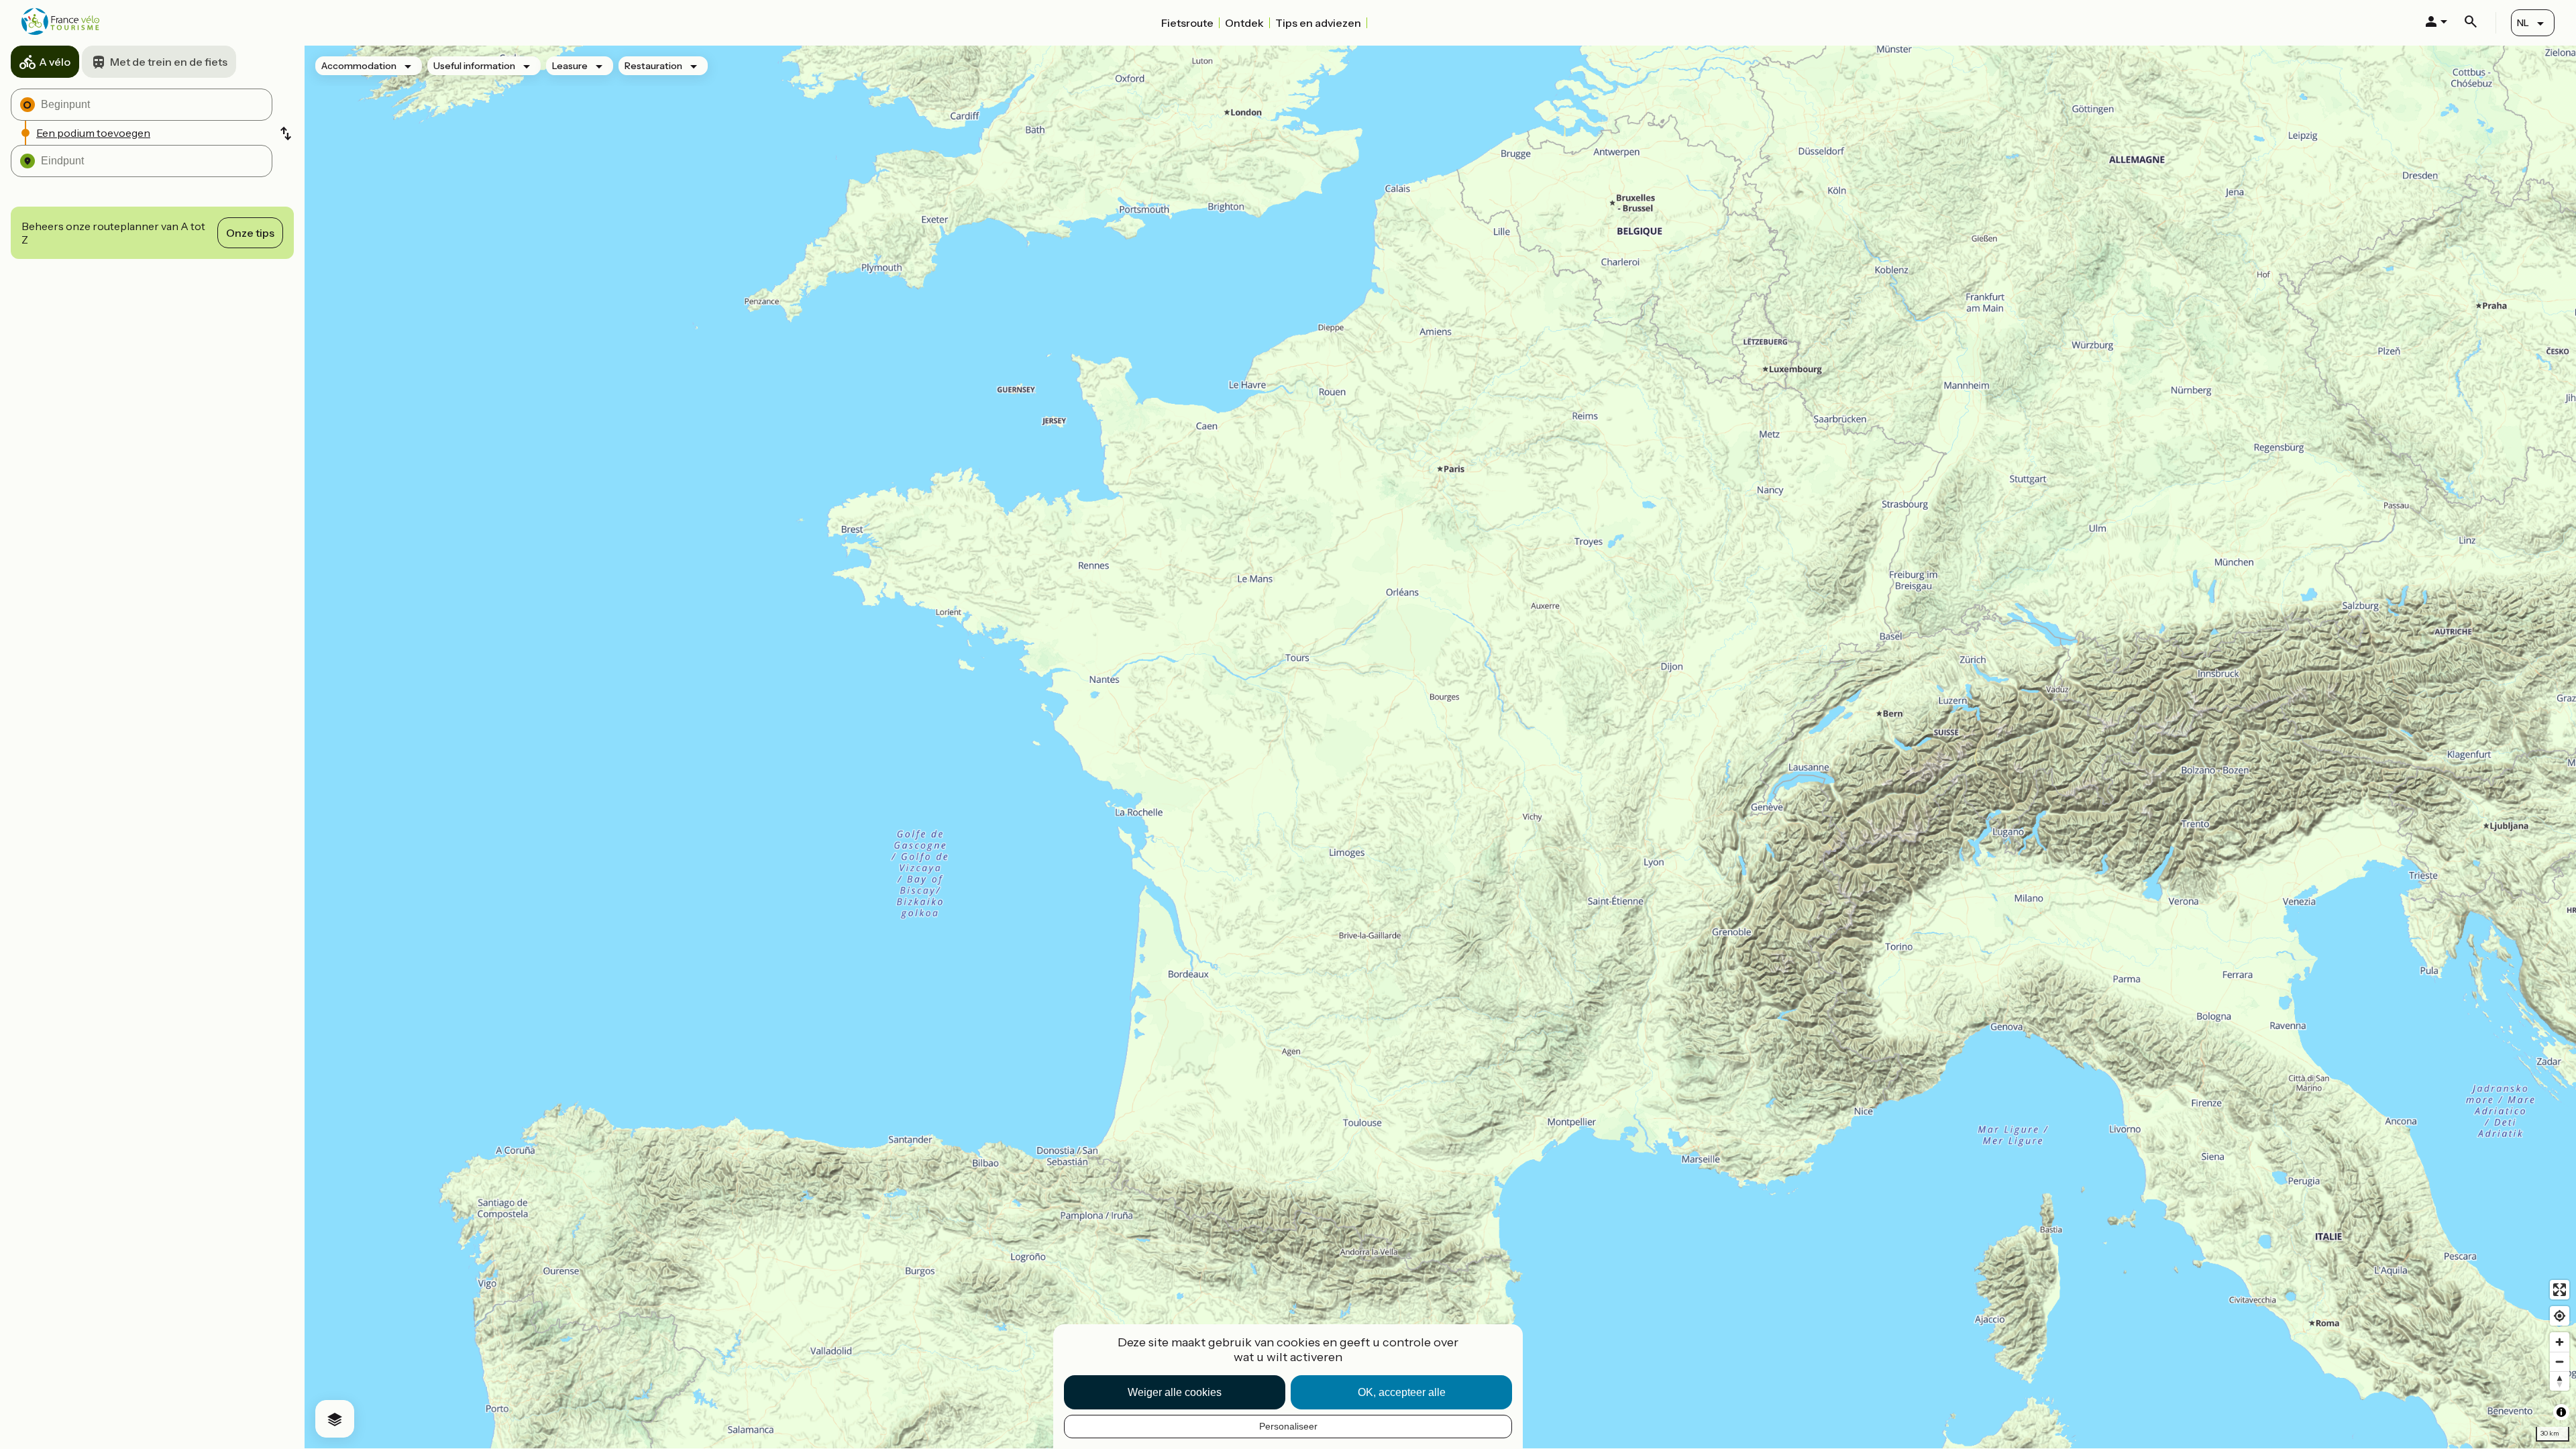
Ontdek (1244, 23)
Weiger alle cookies (1175, 1392)
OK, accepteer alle (1402, 1392)
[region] (1440, 747)
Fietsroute (1187, 23)
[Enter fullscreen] (2560, 1290)
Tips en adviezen (1318, 23)
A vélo (55, 62)
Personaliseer (1288, 1426)
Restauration (653, 66)
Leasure (570, 66)
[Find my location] (2560, 1316)
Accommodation (359, 66)
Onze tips (250, 233)
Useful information (474, 66)
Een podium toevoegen (93, 133)
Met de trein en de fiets (169, 62)
